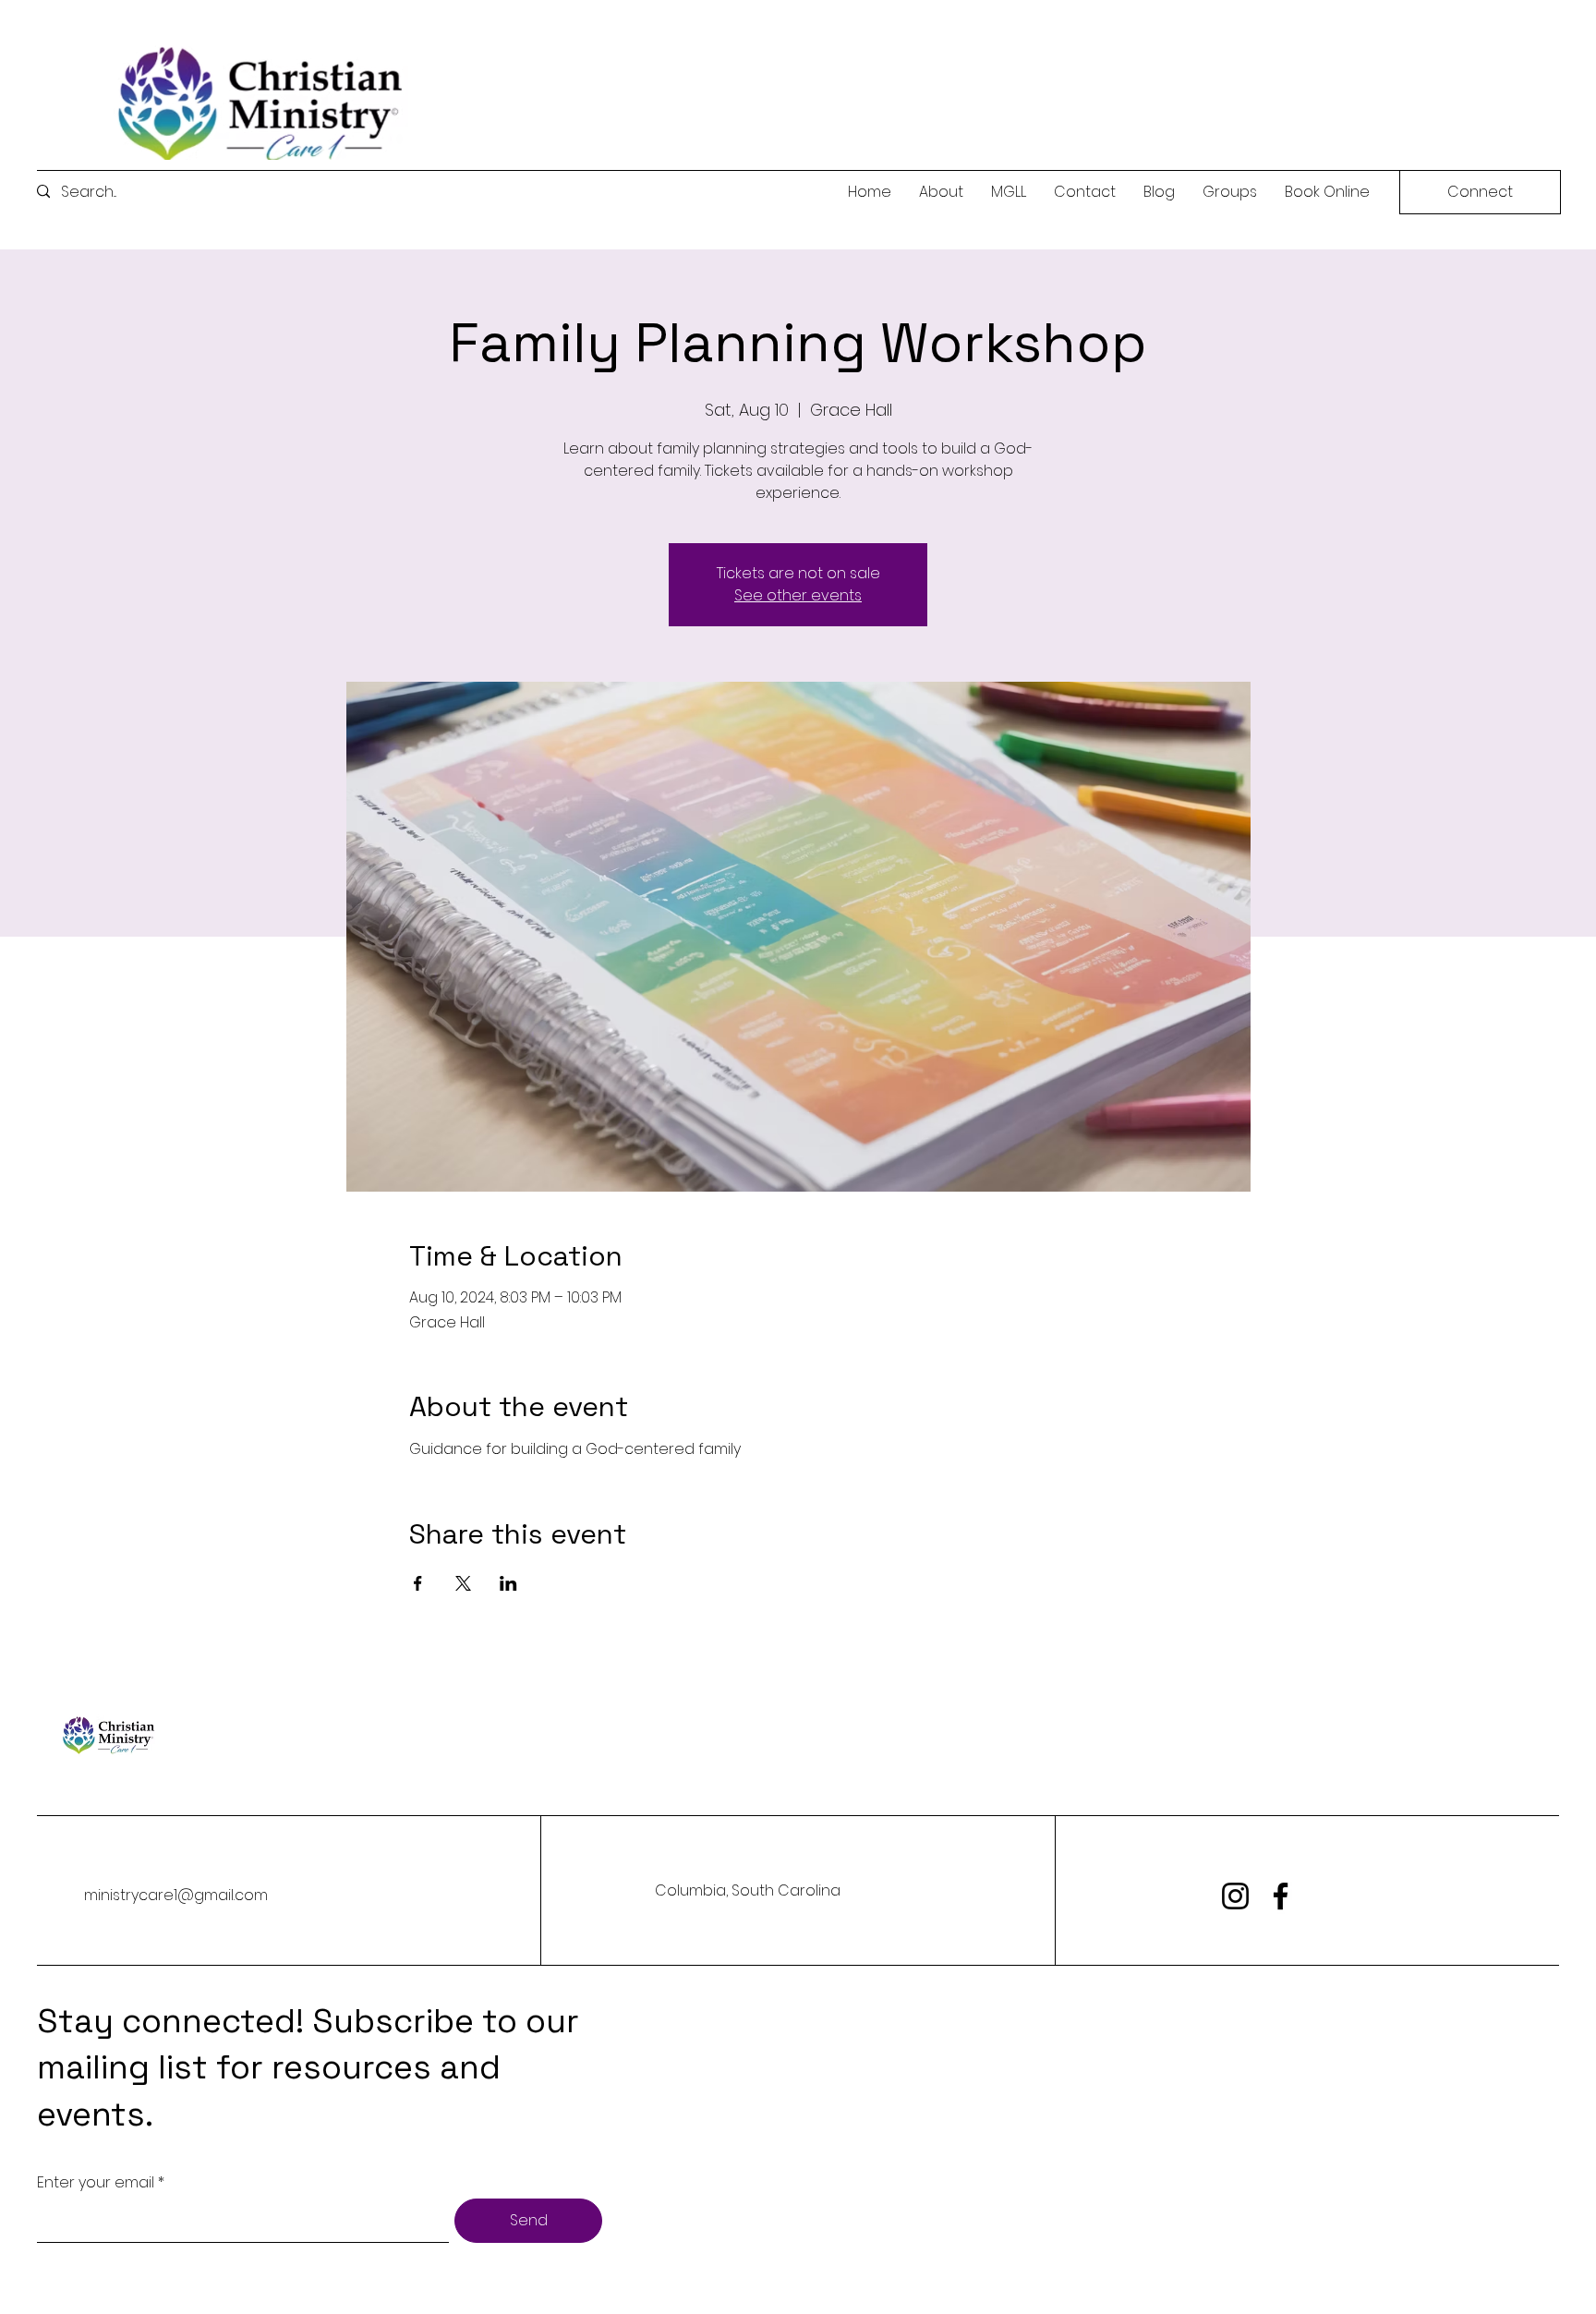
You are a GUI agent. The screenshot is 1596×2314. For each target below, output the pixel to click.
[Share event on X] (463, 1583)
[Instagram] (1235, 1896)
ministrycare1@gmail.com (176, 1895)
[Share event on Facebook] (418, 1583)
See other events (798, 595)
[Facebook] (1281, 1896)
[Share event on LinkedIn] (508, 1583)
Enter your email (96, 2183)
